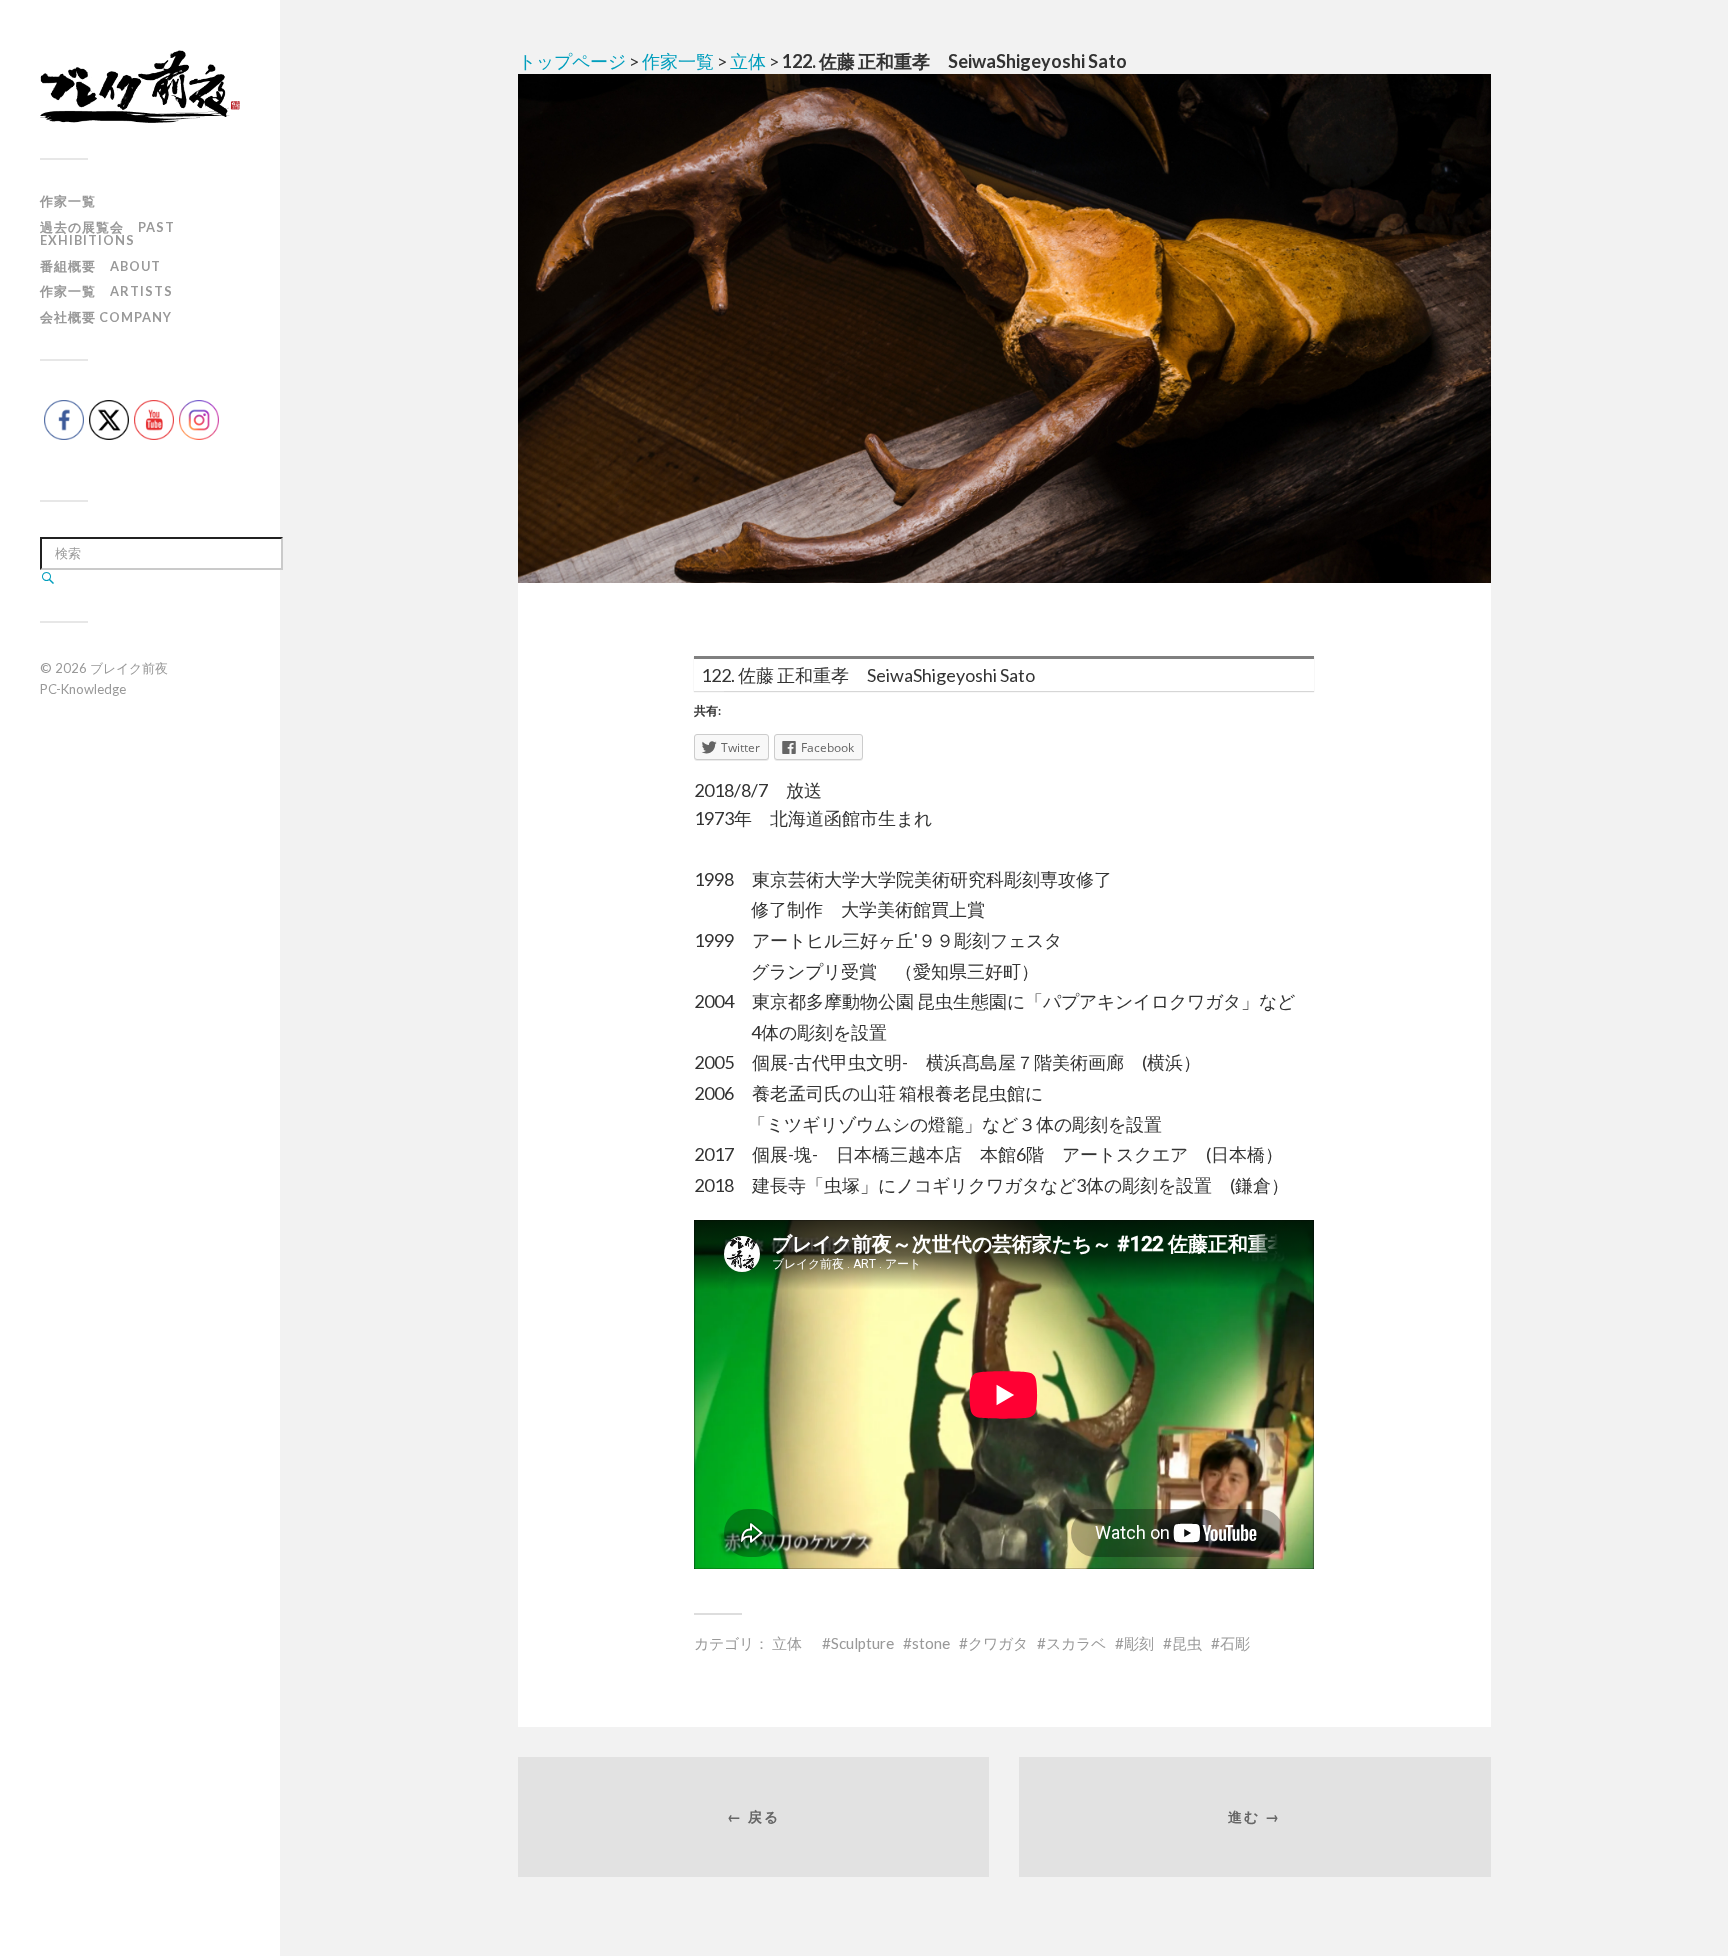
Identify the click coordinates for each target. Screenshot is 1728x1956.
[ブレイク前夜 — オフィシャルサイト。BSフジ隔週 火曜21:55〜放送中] (140, 86)
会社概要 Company (106, 317)
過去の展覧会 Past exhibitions (107, 233)
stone (931, 1643)
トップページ (572, 61)
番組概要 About (100, 266)
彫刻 (1139, 1643)
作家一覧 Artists (106, 291)
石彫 (1235, 1643)
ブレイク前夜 (129, 668)
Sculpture (862, 1643)
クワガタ (998, 1643)
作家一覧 (68, 201)
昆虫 (1187, 1643)
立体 (748, 61)
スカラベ (1076, 1643)
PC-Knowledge (83, 689)
